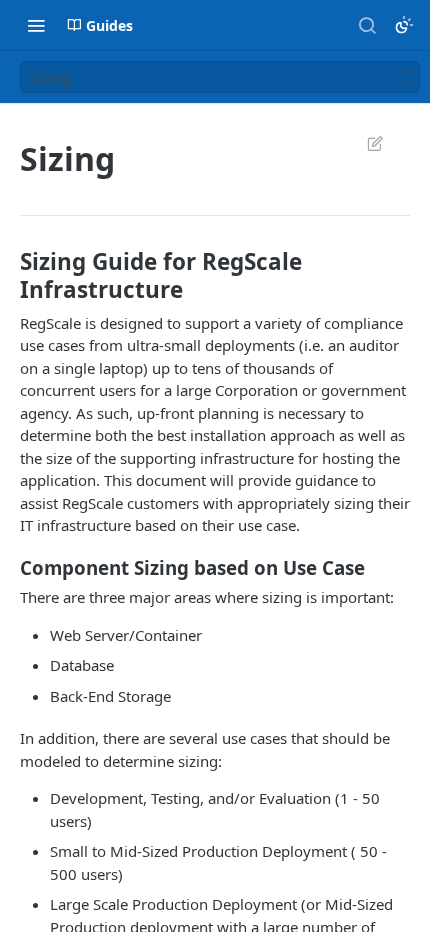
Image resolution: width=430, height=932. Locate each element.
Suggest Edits (365, 143)
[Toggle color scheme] (404, 25)
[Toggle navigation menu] (36, 25)
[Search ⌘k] (367, 25)
